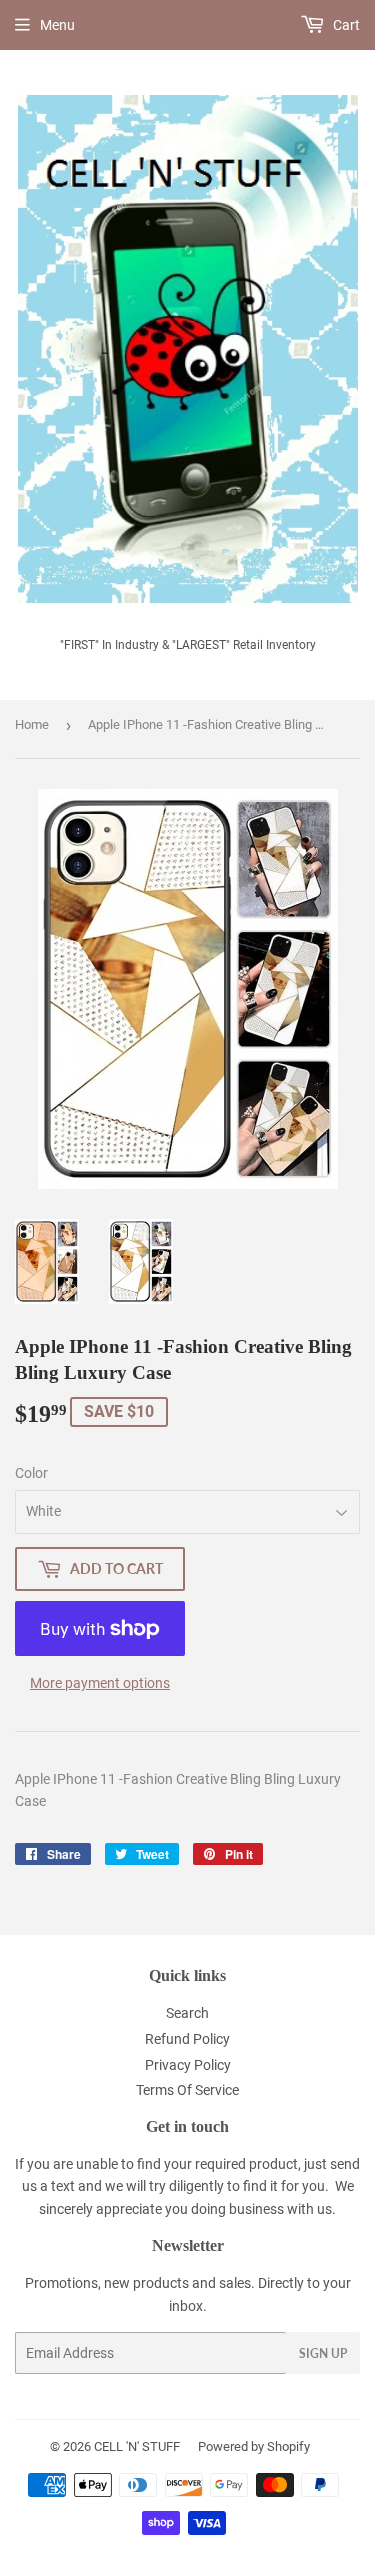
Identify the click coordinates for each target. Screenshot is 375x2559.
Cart (345, 25)
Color (31, 1473)
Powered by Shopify (254, 2446)
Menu (57, 25)
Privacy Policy (188, 2065)
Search (187, 2013)
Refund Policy (187, 2039)
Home (32, 724)
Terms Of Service (187, 2090)
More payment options (100, 1683)
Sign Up (323, 2353)
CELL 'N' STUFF (137, 2446)
